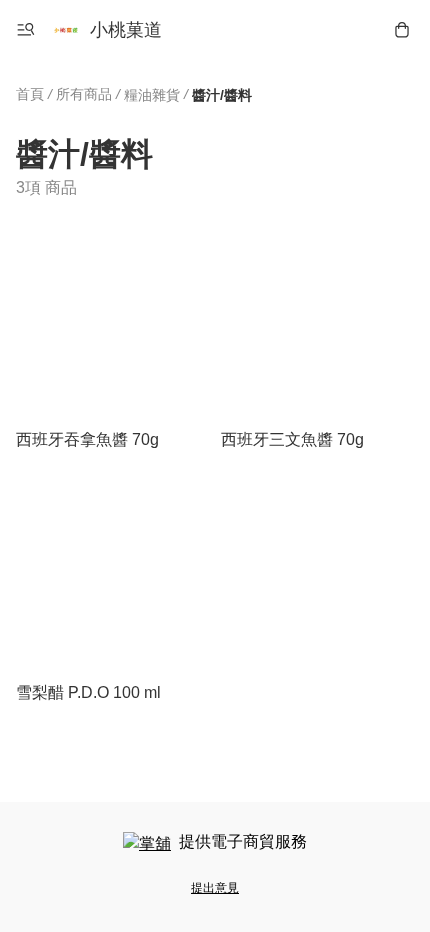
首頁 (30, 94)
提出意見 (215, 888)
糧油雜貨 (152, 95)
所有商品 (84, 94)
